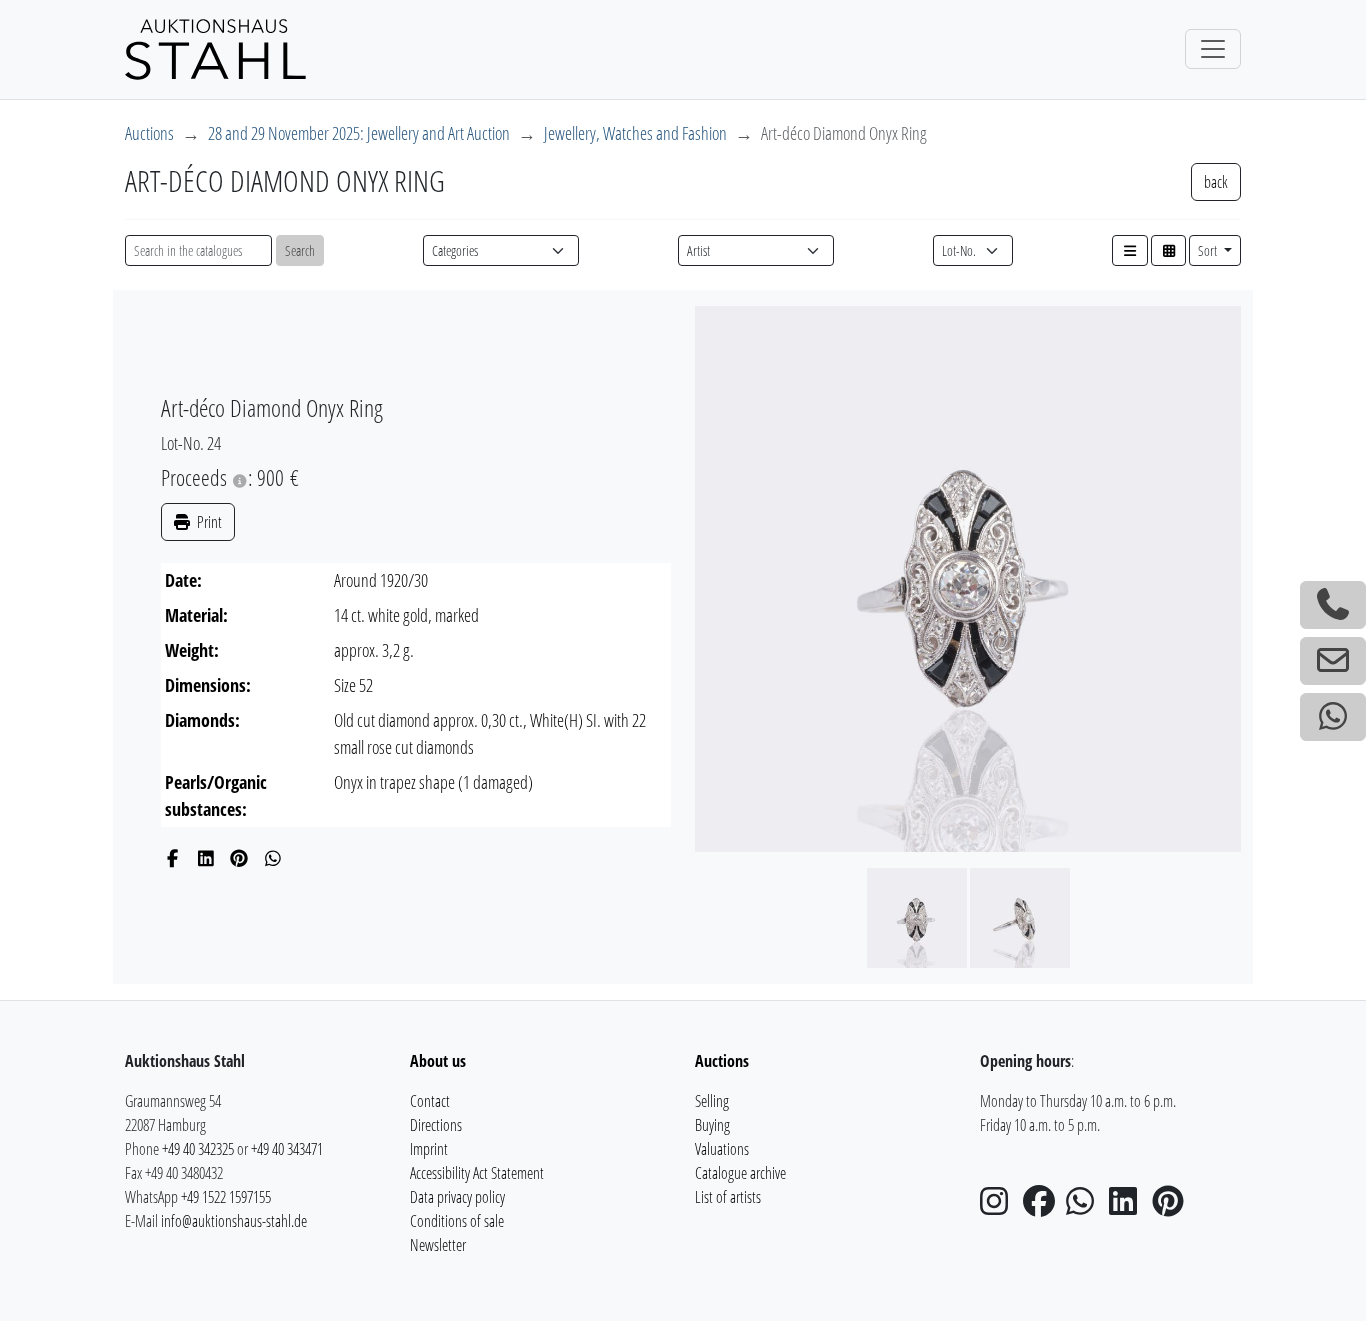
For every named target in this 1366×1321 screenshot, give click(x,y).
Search (300, 250)
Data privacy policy (457, 1197)
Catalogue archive (740, 1173)
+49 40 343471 (287, 1149)
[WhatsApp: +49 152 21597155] (1333, 717)
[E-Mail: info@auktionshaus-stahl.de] (1333, 661)
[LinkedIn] (206, 858)
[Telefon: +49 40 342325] (1333, 605)
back (1216, 182)
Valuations (722, 1149)
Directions (436, 1125)
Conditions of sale (457, 1221)
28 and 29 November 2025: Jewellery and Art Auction (359, 133)
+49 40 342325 (198, 1149)
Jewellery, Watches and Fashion (635, 133)
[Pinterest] (239, 858)
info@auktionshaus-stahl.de (234, 1221)
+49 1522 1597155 (226, 1197)
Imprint (429, 1149)
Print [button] (208, 522)
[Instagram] (1000, 1207)
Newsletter (438, 1245)
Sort (1209, 250)
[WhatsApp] (273, 858)
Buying (712, 1125)
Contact (430, 1101)
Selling (712, 1101)
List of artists (728, 1197)
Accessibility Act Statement (477, 1173)
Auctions (149, 133)
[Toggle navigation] (1213, 49)
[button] (1130, 250)
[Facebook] (172, 858)
